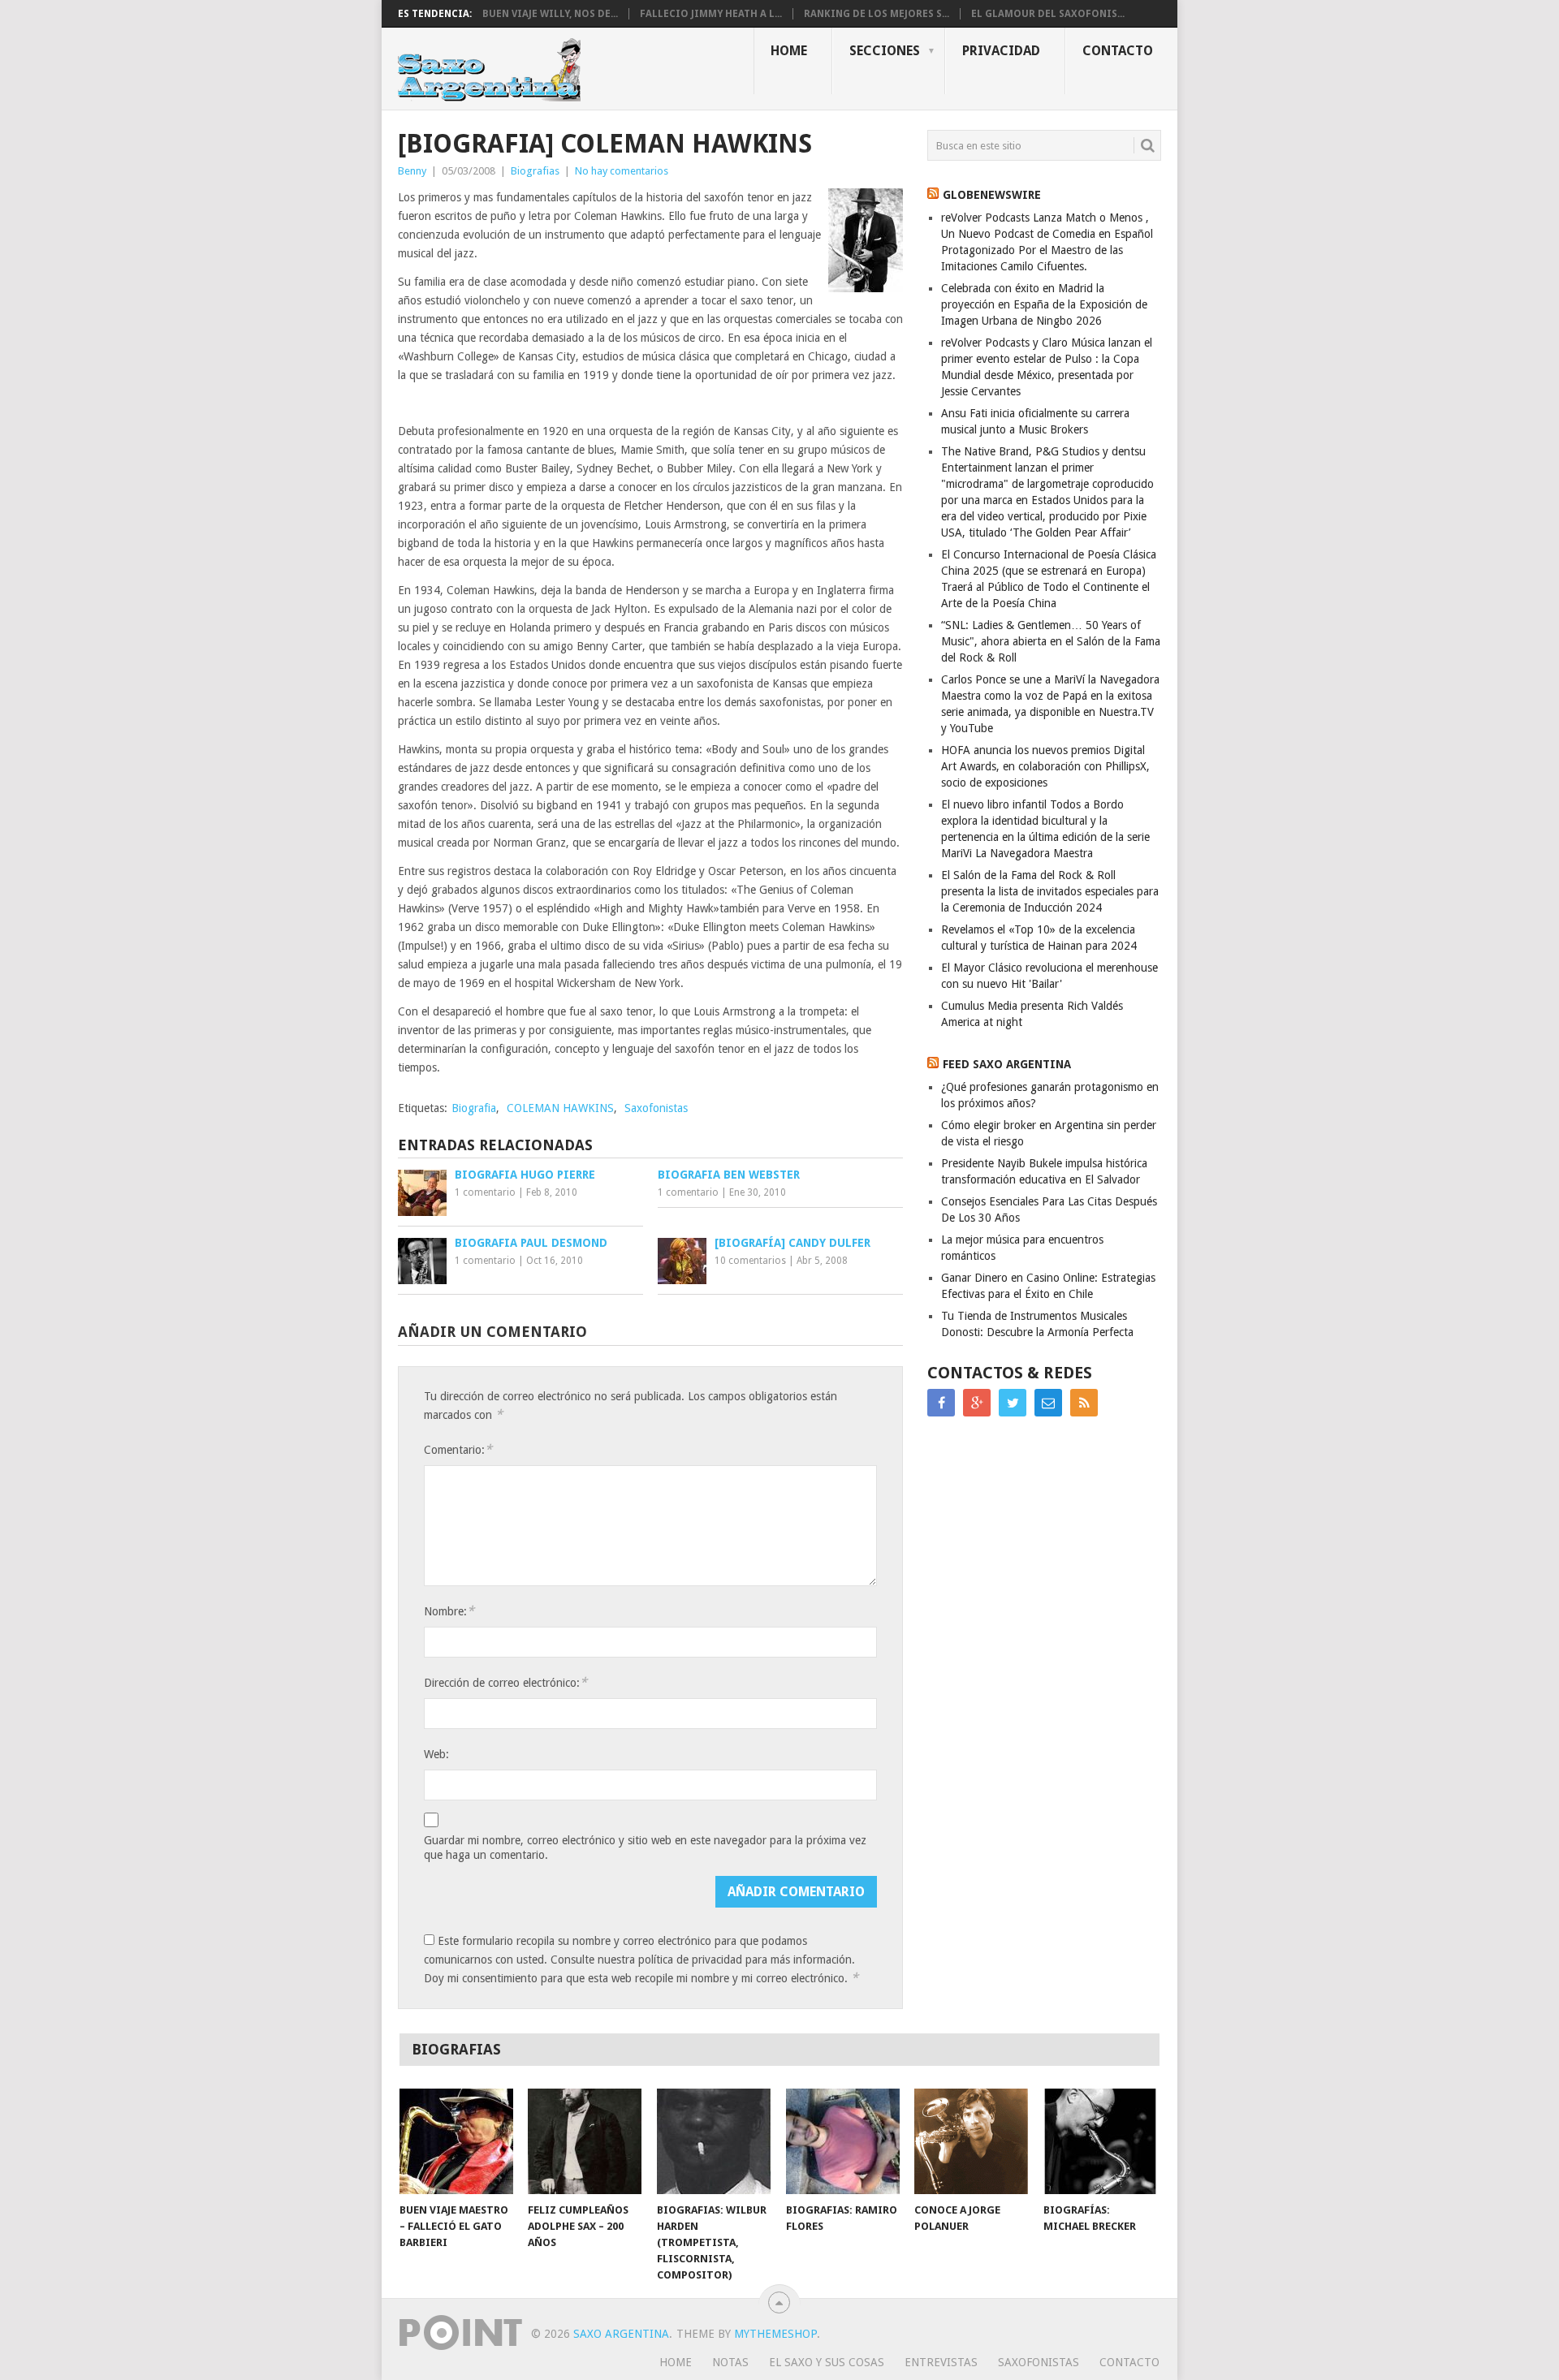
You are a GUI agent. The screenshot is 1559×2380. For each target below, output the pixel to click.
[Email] (1048, 1403)
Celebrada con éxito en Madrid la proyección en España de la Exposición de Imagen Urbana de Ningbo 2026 (1044, 304)
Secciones (885, 51)
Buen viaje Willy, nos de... (550, 14)
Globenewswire (992, 195)
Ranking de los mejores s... (877, 14)
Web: (436, 1754)
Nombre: (449, 1611)
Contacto (1118, 51)
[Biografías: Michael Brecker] (1100, 2141)
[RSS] (1084, 1403)
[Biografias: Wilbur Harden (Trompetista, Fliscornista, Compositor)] (714, 2141)
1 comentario (485, 1192)
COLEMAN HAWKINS (560, 1108)
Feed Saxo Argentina (1007, 1064)
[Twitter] (1013, 1403)
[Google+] (977, 1403)
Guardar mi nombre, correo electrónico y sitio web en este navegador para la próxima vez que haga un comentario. (645, 1848)
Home (789, 51)
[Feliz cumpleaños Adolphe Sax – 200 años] (585, 2141)
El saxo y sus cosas (827, 2362)
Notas (730, 2362)
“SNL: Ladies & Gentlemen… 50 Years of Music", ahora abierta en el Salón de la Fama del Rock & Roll (1051, 641)
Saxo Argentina (621, 2334)
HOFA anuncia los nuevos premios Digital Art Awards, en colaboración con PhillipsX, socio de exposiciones (1045, 766)
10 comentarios (750, 1261)
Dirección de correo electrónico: (505, 1682)
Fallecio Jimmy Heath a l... (711, 14)
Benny (412, 171)
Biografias (535, 171)
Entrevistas (941, 2362)
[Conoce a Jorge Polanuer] (971, 2141)
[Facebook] (941, 1403)
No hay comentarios (622, 171)
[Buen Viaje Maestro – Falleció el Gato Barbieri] (456, 2141)
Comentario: (458, 1449)
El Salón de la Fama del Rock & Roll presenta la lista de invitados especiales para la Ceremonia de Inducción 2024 (1050, 891)
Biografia (474, 1108)
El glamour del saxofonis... (1048, 14)
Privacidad (1001, 51)
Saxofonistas (656, 1108)
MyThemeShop (775, 2334)
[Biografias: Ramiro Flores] (843, 2141)
